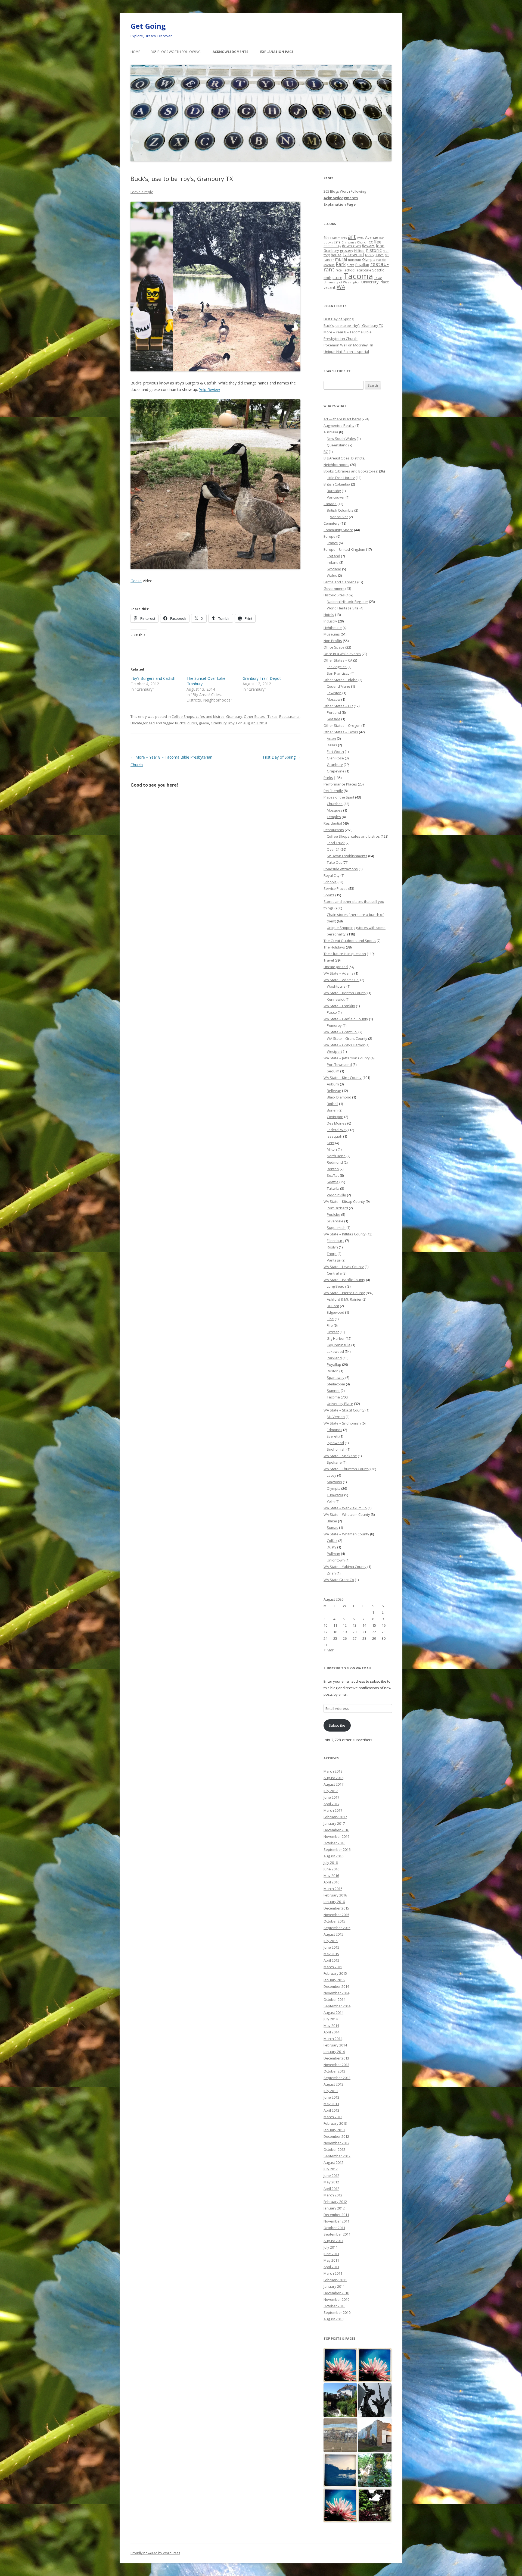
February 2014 (335, 2045)
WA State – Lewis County (344, 1267)
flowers (368, 246)
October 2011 (334, 2228)
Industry (330, 621)
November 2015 (336, 1915)
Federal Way (337, 1130)
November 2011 (336, 2221)
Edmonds (335, 1430)
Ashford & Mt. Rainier (344, 1299)
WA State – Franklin (339, 1006)
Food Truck (336, 843)
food (380, 246)
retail (339, 270)
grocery (347, 250)
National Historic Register (347, 602)
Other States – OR (338, 706)
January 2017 (334, 1823)
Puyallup (362, 265)
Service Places (335, 888)
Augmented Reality (339, 425)
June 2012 (331, 2176)
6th (326, 237)
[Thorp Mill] (340, 2400)
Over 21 (333, 849)
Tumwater (335, 1495)
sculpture (364, 270)
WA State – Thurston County (347, 1469)
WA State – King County (343, 1078)
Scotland (334, 569)
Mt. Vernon (336, 1417)
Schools (330, 882)
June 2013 (331, 2097)
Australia (331, 432)
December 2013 (336, 2058)
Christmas (349, 242)
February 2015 (335, 1973)
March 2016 (333, 1889)
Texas (378, 278)
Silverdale (335, 1221)
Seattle (378, 270)
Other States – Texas (341, 732)
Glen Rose (335, 758)
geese (204, 723)
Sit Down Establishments (347, 856)
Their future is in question (345, 954)
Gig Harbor (336, 1338)
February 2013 (335, 2123)
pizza (350, 265)
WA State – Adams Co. (341, 980)
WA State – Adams (338, 973)
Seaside (334, 719)
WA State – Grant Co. (341, 1032)
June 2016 (331, 1869)
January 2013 (334, 2130)
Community (332, 246)
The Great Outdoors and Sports (350, 941)
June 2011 (331, 2254)
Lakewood (353, 254)
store (337, 277)
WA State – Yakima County (345, 1567)
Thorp (332, 1254)
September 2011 (337, 2234)
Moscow (334, 699)
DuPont (333, 1306)
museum (355, 260)
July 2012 (331, 2169)
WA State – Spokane (340, 1456)
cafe (337, 242)
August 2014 (333, 2012)
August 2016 (333, 1856)
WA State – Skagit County (344, 1410)
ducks (192, 723)
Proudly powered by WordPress (155, 2553)
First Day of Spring (282, 757)
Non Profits (333, 641)
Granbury (234, 716)
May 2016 (331, 1876)
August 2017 (333, 1784)
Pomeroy (334, 1025)
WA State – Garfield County (346, 1019)
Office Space (334, 647)
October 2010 (334, 2306)
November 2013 (336, 2065)
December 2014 (336, 1986)
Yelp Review (209, 389)
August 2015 (333, 1934)
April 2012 (331, 2189)
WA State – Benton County (345, 993)
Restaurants (289, 716)
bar (382, 238)
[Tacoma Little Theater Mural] (340, 2505)
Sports (329, 895)
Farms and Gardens (340, 582)
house (336, 255)
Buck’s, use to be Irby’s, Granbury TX (353, 325)
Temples (334, 817)
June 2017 (331, 1797)
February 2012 (335, 2202)
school (350, 270)
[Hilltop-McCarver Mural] (375, 2435)
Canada (330, 504)
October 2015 (334, 1921)
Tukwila (333, 1188)
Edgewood (335, 1312)
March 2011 (333, 2273)
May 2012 (331, 2182)
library (370, 255)
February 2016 (335, 1895)
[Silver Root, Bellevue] (375, 2400)
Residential (333, 823)
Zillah (331, 1573)
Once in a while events (342, 654)
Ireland (333, 562)
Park (341, 264)
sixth (327, 278)
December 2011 (336, 2215)
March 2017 (333, 1810)
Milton (332, 1149)
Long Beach (336, 1286)
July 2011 (331, 2247)
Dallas (332, 745)
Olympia (369, 259)
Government (334, 589)
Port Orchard (337, 1208)
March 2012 (333, 2195)
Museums (332, 634)
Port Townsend (339, 1065)
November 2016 (336, 1836)
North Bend (336, 1156)
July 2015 (331, 1941)
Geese (136, 581)
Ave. (361, 237)
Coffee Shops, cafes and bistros (198, 716)
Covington (335, 1117)
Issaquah (335, 1136)
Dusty (332, 1547)
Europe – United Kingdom (344, 549)
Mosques (335, 810)
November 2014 (336, 1993)
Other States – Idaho (341, 680)
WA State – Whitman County (346, 1534)
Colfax (332, 1541)
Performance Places (340, 784)
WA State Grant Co (339, 1580)
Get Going (148, 26)
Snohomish (336, 1449)
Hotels (329, 615)
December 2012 (336, 2136)
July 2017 (331, 1791)
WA (341, 287)
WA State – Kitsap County (344, 1201)
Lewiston (334, 693)
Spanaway (336, 1378)
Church (362, 242)
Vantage (334, 1260)
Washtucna (336, 986)
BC (326, 452)
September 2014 (337, 2006)
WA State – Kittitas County (345, 1234)
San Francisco (338, 673)
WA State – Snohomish (342, 1423)
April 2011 (331, 2267)
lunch (380, 255)
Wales (332, 575)
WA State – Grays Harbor (344, 1045)
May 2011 (331, 2260)
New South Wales (341, 439)
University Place (375, 282)
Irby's (233, 723)
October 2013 (334, 2071)
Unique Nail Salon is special (346, 352)
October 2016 (334, 1843)
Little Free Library (341, 478)
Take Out (334, 862)
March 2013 (333, 2117)
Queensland (337, 445)
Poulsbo (334, 1215)
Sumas (333, 1528)
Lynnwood (335, 1443)
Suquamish (336, 1228)
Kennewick (336, 999)
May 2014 (331, 2026)
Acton (331, 738)
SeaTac (333, 1175)
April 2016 (331, 1882)
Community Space (338, 530)
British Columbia (337, 484)
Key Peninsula (339, 1345)
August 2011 (333, 2241)
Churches (335, 804)
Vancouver (336, 497)
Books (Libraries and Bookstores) (351, 471)
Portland (334, 712)
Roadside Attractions (341, 869)
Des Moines (337, 1123)
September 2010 (337, 2312)
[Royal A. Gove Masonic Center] (375, 2365)
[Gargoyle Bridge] (375, 2470)
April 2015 (331, 1960)
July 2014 (331, 2019)
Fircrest (333, 1332)
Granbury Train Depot (262, 678)
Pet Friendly (333, 791)
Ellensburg (335, 1241)
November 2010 (336, 2299)
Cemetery (332, 523)
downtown (351, 246)
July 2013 (331, 2091)
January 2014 (334, 2052)
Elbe (330, 1319)
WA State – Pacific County (344, 1280)
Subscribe (337, 1725)
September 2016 (337, 1849)
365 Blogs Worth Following (176, 52)
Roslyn (332, 1247)
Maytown (334, 1482)
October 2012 (334, 2149)
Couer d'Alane (338, 686)
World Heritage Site (343, 608)
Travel (329, 960)
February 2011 (335, 2280)
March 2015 (333, 1967)
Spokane (334, 1462)
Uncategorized (143, 723)
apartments (338, 238)
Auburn (333, 1084)
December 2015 (336, 1908)
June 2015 (331, 1947)
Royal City (332, 875)
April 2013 (331, 2110)
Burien (332, 1110)
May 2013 (331, 2104)
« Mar (329, 1650)
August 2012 (333, 2162)
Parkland (334, 1358)
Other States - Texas (261, 716)
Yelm (331, 1501)
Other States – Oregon (342, 725)
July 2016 (331, 1863)
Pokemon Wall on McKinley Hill (349, 345)
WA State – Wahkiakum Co (345, 1508)
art (352, 237)
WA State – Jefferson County (347, 1058)
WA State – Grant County (347, 1038)
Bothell (333, 1104)
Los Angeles (337, 667)
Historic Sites (334, 595)
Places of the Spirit (339, 797)
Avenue (372, 237)
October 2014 (334, 1999)
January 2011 (334, 2286)
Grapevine (336, 771)
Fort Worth (335, 752)
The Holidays (334, 947)
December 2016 (336, 1830)
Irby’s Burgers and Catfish (153, 678)
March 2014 (333, 2039)
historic (374, 250)
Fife (330, 1325)
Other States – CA (338, 660)
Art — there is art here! (342, 419)
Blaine (332, 1521)
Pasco (332, 1012)
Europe (330, 536)
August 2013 (333, 2084)
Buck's (180, 723)
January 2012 (334, 2208)
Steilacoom (336, 1384)
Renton (333, 1169)
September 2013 (337, 2078)
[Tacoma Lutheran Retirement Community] (340, 2365)
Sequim (333, 1071)
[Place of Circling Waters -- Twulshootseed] (340, 2470)
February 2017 (335, 1817)
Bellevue (334, 1091)
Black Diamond (339, 1097)
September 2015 (337, 1928)
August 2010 (333, 2319)
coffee (375, 242)
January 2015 (334, 1980)
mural (341, 259)
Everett (333, 1436)
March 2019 (333, 1771)
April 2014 (331, 2032)
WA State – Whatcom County (347, 1514)
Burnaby (334, 491)
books (328, 242)
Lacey (332, 1475)
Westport (334, 1051)
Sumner (333, 1391)
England (333, 556)
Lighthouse (333, 628)
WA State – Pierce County (344, 1293)
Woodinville (336, 1195)
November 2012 (336, 2143)
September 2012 (337, 2156)
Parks (328, 778)
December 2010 (336, 2293)
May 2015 (331, 1954)
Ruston (333, 1371)
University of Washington (342, 282)
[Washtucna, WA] (340, 2435)
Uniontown (336, 1560)
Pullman (333, 1554)
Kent (331, 1143)
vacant (330, 287)
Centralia (334, 1273)
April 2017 (331, 1804)
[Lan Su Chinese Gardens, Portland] (375, 2505)
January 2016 (334, 1902)
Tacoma (358, 276)
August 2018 (333, 1778)
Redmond (335, 1162)
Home (135, 52)
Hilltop (359, 251)
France (332, 543)
